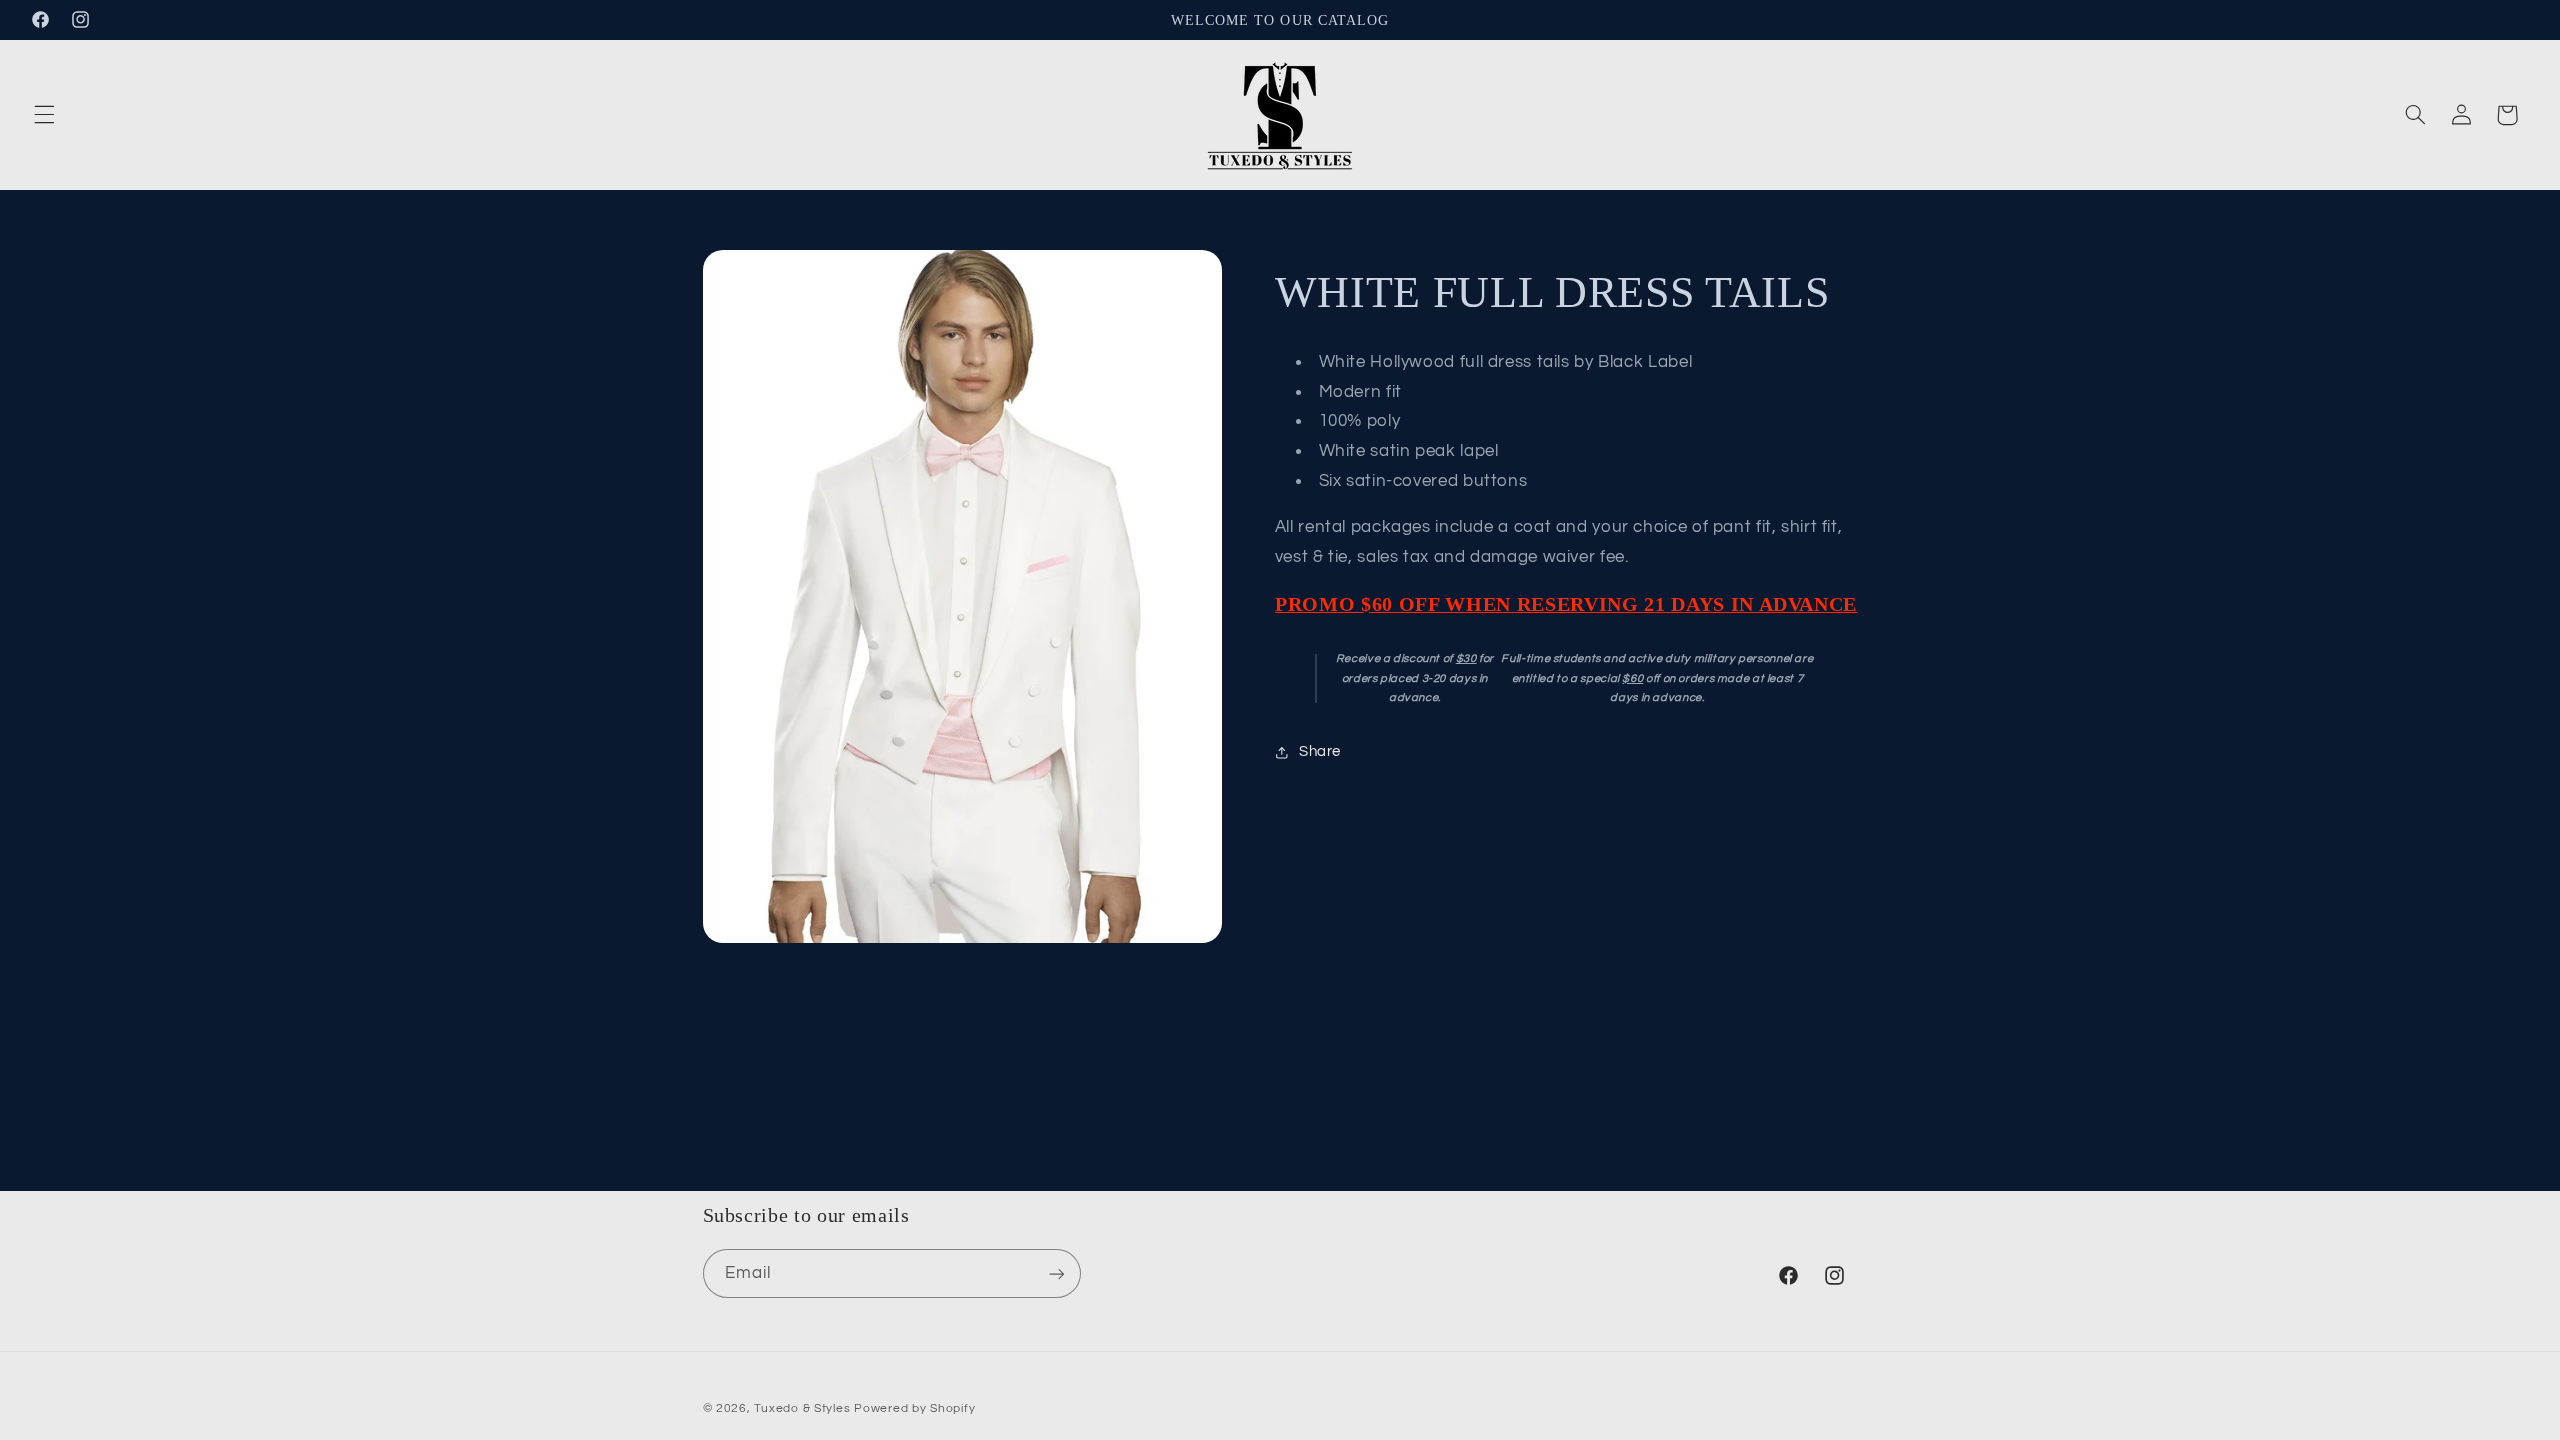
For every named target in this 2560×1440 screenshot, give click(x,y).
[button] (44, 115)
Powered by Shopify (914, 1408)
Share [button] (1320, 751)
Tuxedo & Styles (804, 1408)
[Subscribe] (1056, 1273)
